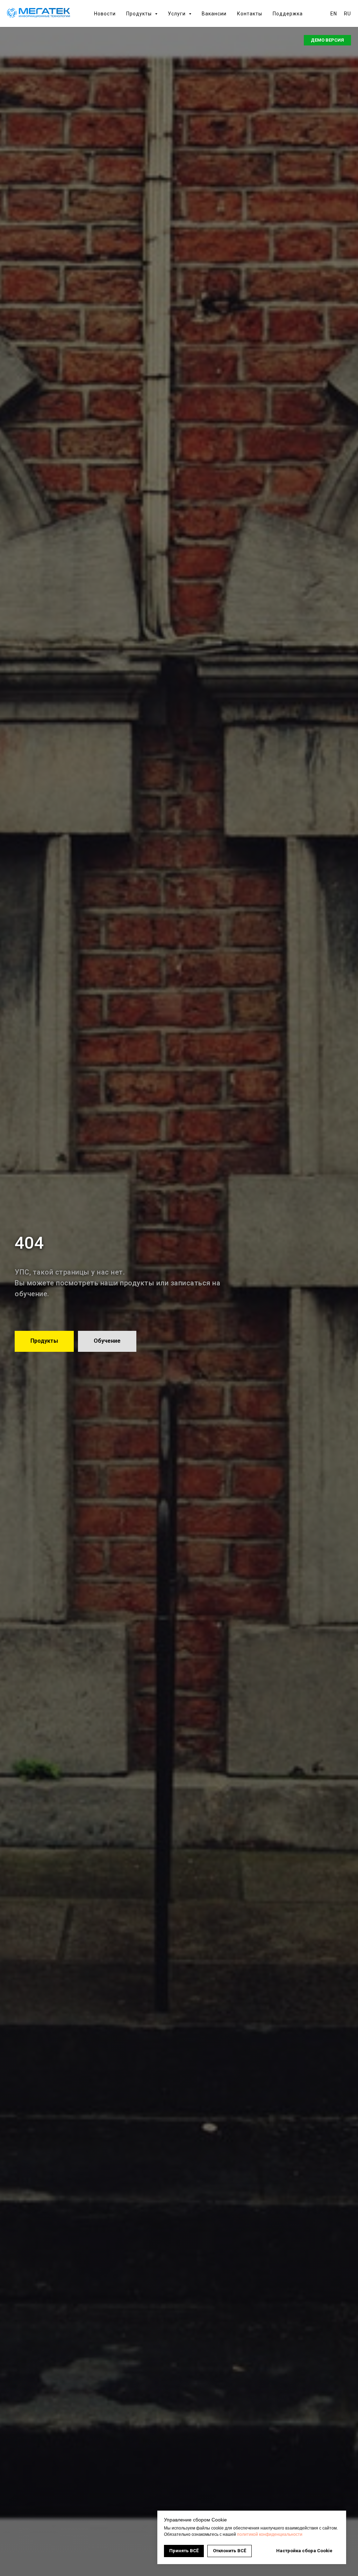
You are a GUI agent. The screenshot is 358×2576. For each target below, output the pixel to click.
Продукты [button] (140, 14)
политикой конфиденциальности (270, 2534)
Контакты (250, 14)
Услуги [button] (177, 14)
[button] (327, 40)
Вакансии (214, 14)
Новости (105, 14)
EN (334, 14)
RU (348, 14)
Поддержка (288, 14)
